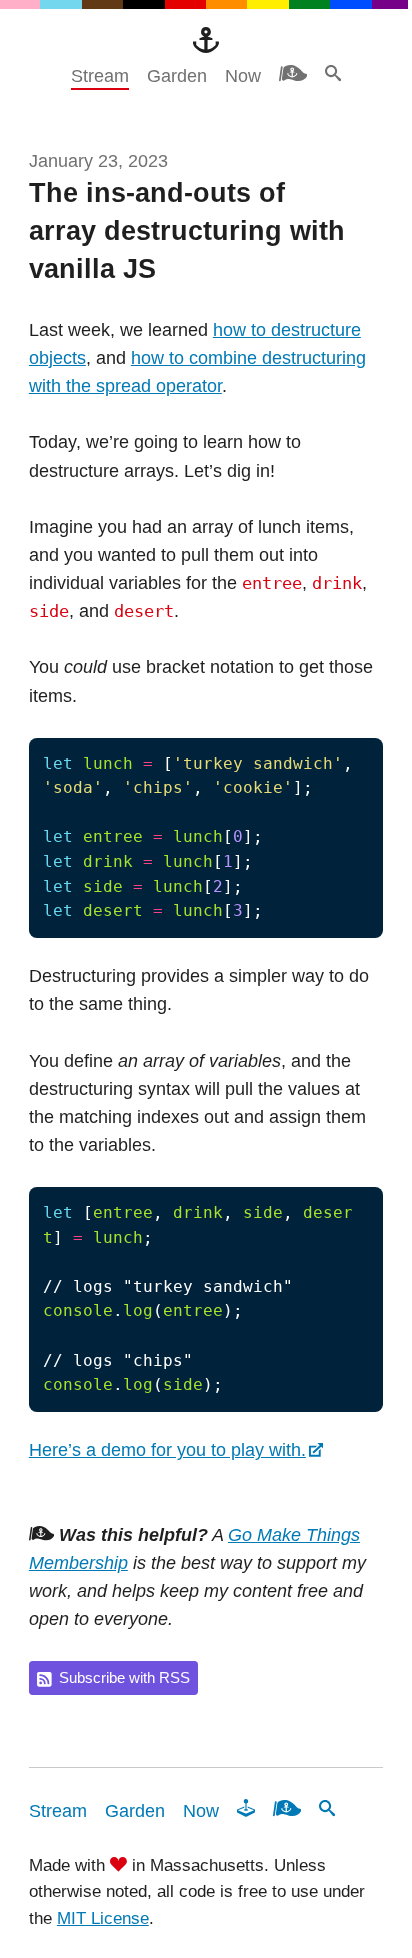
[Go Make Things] (206, 40)
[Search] (333, 73)
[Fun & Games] (246, 1808)
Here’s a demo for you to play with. (167, 1450)
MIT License (103, 1918)
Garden (177, 76)
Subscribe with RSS (124, 1678)
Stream (100, 76)
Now (243, 76)
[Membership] (293, 73)
